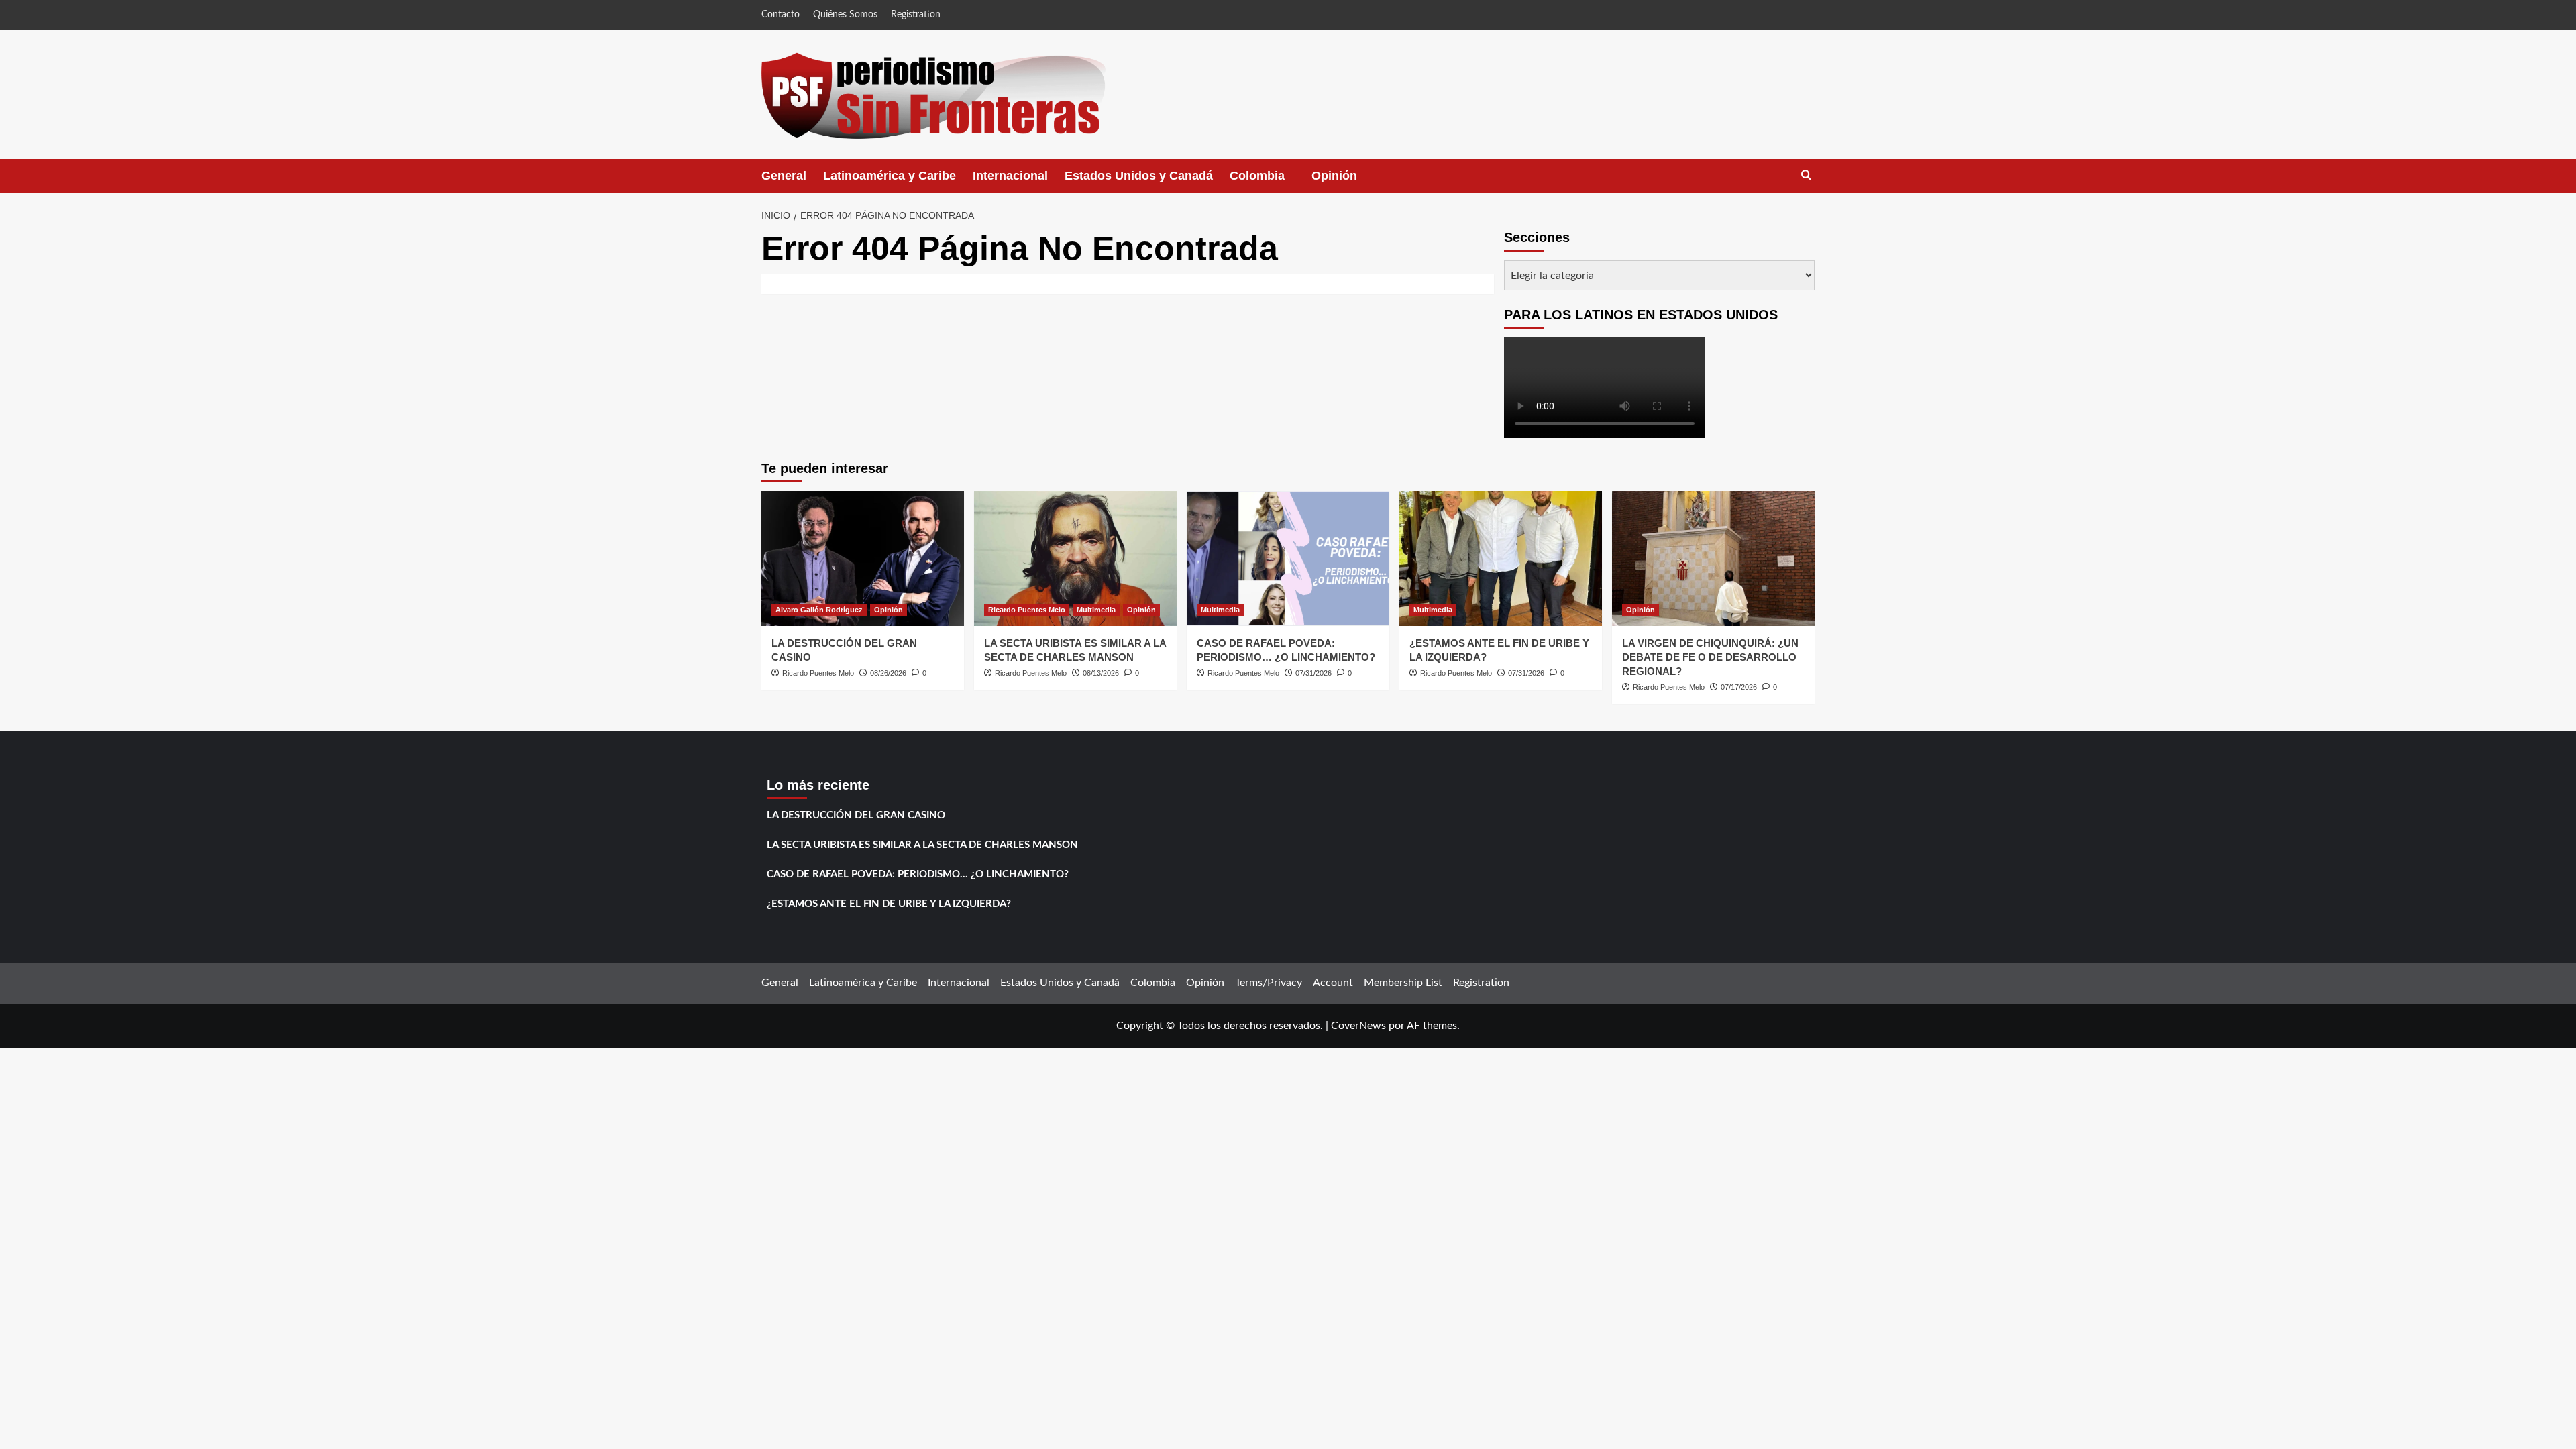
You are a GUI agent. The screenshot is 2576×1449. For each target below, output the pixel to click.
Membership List (1403, 983)
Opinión (1348, 181)
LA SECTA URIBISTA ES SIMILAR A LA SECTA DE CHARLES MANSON (922, 845)
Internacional (1010, 176)
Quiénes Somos (845, 15)
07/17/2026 (1739, 687)
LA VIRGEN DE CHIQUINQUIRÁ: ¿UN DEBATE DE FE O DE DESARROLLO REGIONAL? (1710, 657)
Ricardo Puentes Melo (818, 673)
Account (1333, 983)
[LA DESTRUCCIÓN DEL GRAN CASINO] (863, 558)
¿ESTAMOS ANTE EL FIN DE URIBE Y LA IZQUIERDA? (889, 904)
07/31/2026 (1313, 673)
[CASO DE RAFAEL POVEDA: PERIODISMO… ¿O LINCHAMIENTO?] (1288, 558)
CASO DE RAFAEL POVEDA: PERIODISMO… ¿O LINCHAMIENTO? (918, 874)
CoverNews (1358, 1026)
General (784, 176)
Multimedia (1096, 610)
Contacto (781, 15)
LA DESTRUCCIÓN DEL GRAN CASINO (856, 815)
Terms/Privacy (1269, 983)
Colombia (1271, 181)
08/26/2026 (888, 673)
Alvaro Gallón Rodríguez (819, 610)
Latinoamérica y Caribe (890, 176)
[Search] (1806, 175)
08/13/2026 (1101, 673)
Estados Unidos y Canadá (1139, 176)
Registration (916, 15)
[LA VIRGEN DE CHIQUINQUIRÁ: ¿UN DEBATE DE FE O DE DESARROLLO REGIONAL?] (1713, 558)
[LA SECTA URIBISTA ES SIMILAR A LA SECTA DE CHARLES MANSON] (1075, 558)
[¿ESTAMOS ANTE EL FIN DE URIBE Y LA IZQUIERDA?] (1501, 558)
